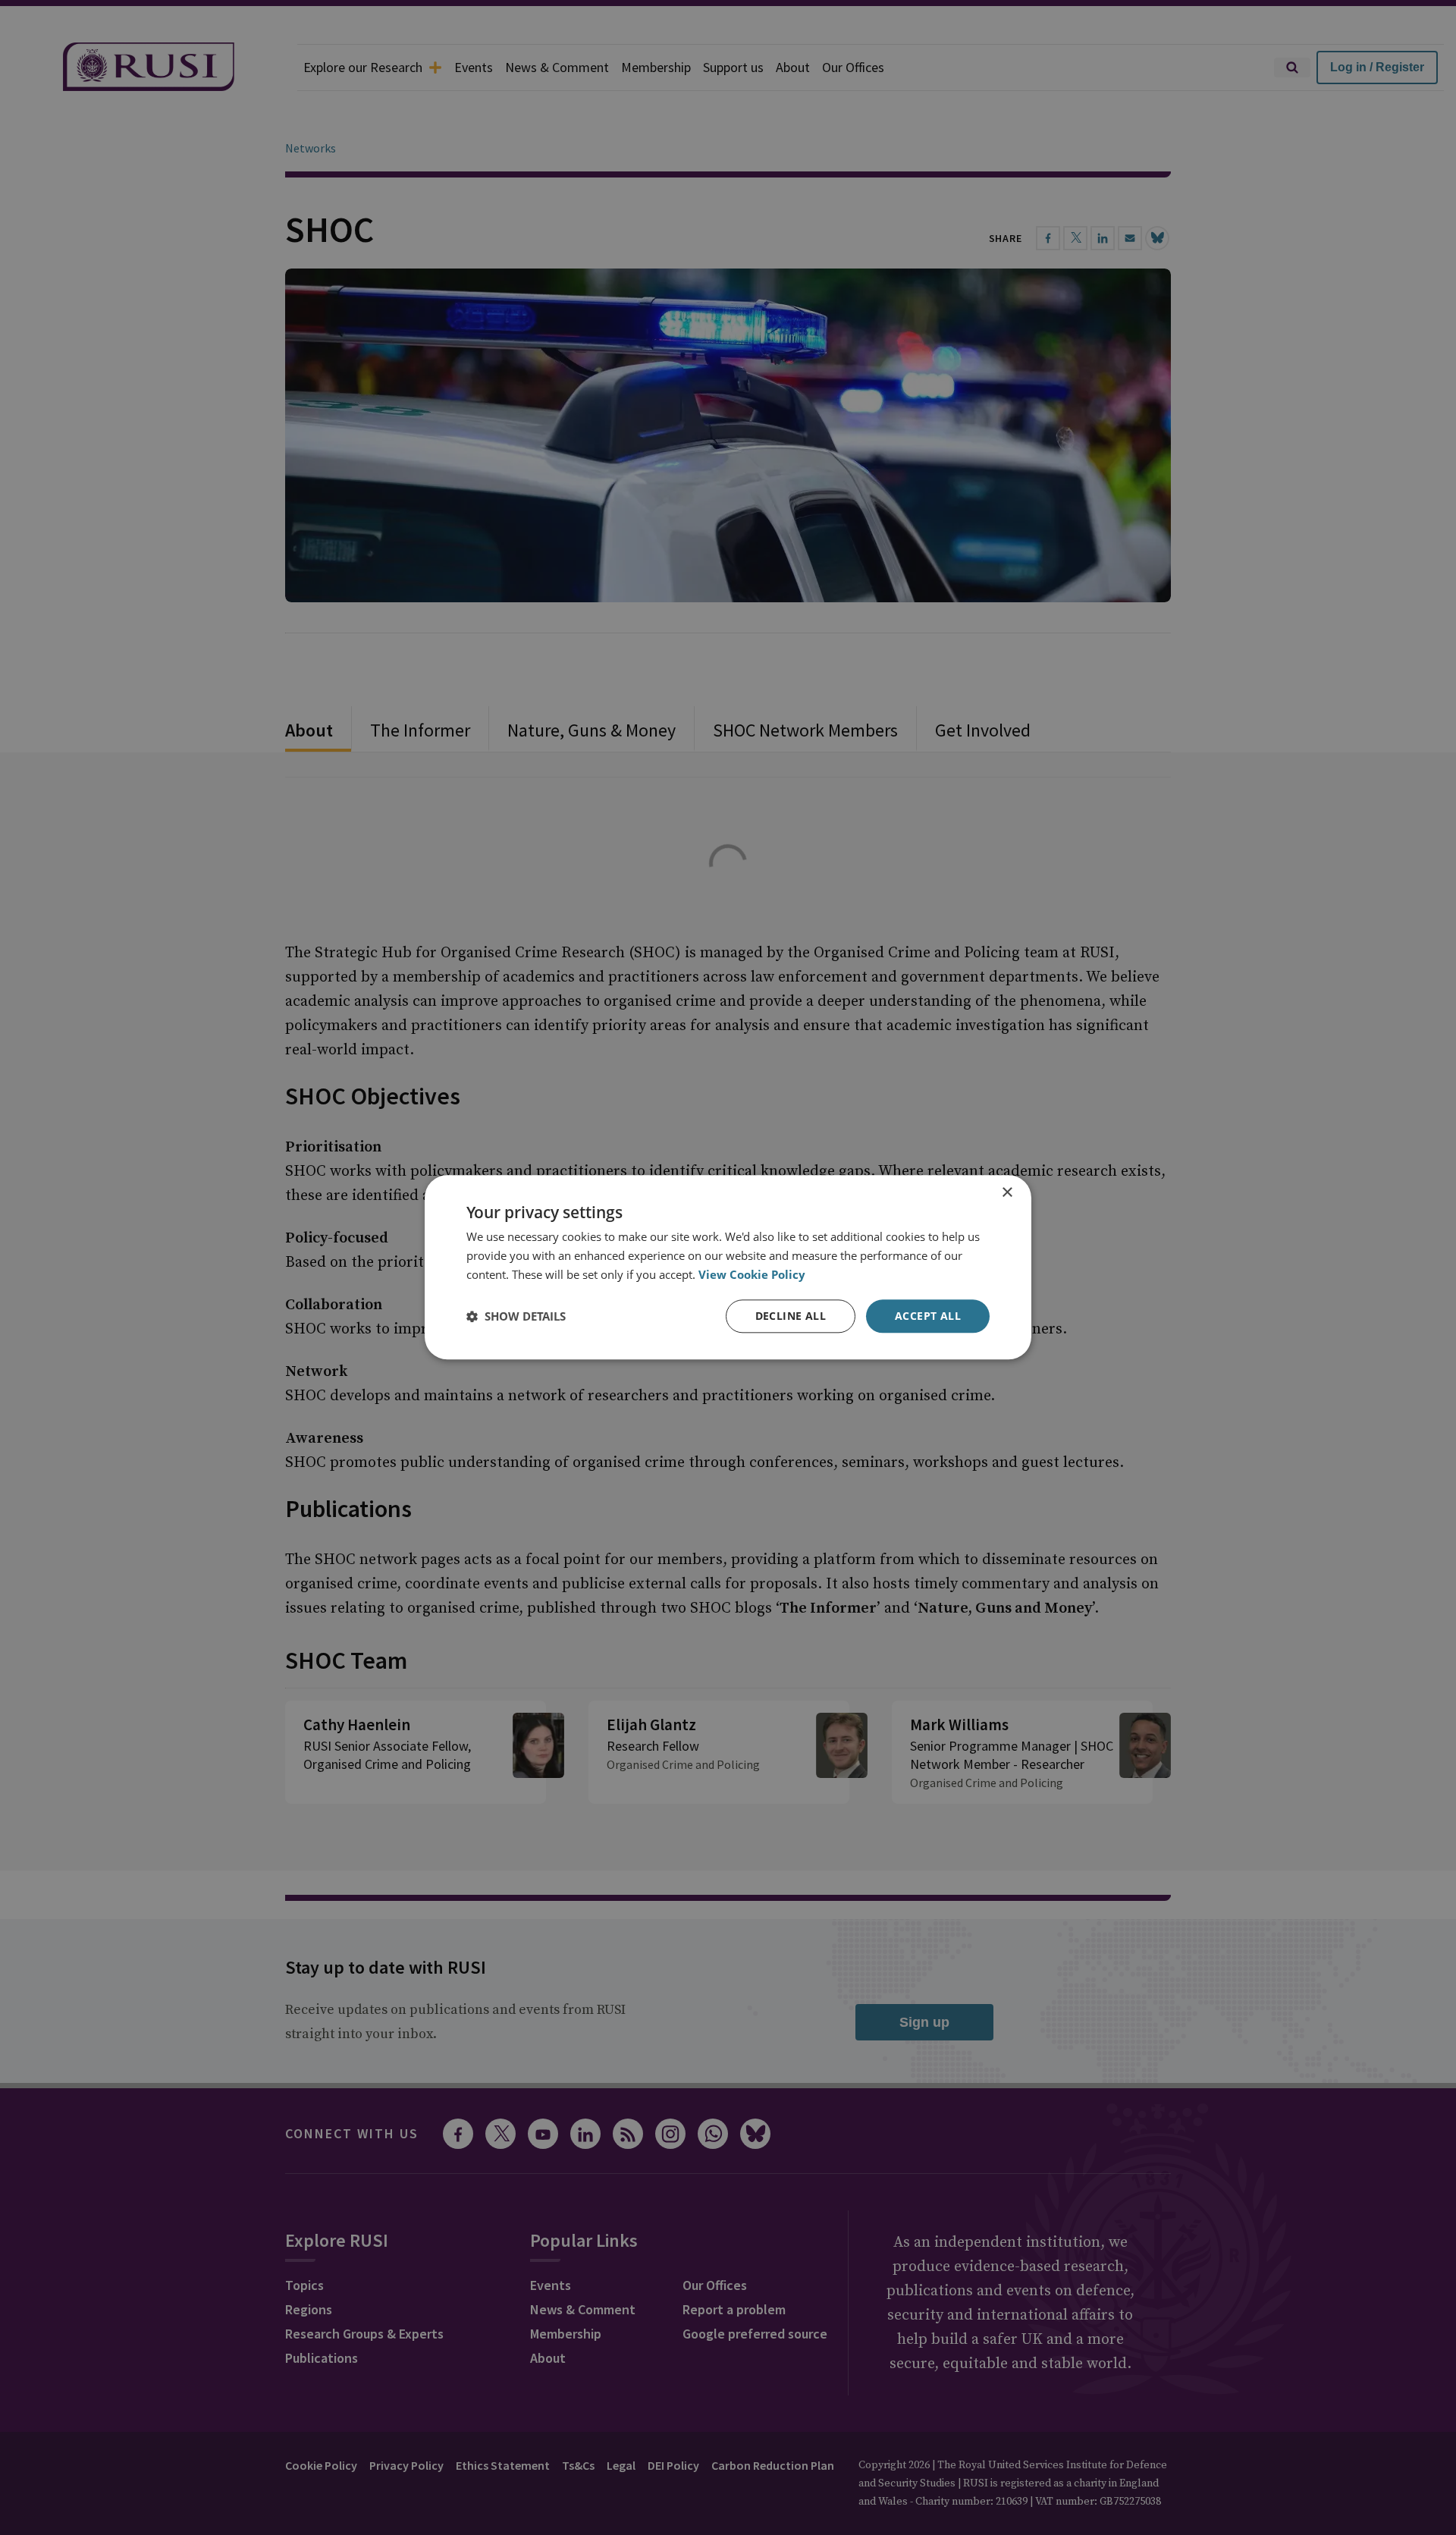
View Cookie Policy (752, 1274)
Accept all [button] (928, 1316)
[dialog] (728, 1267)
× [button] (1007, 1193)
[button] (516, 1316)
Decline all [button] (791, 1316)
